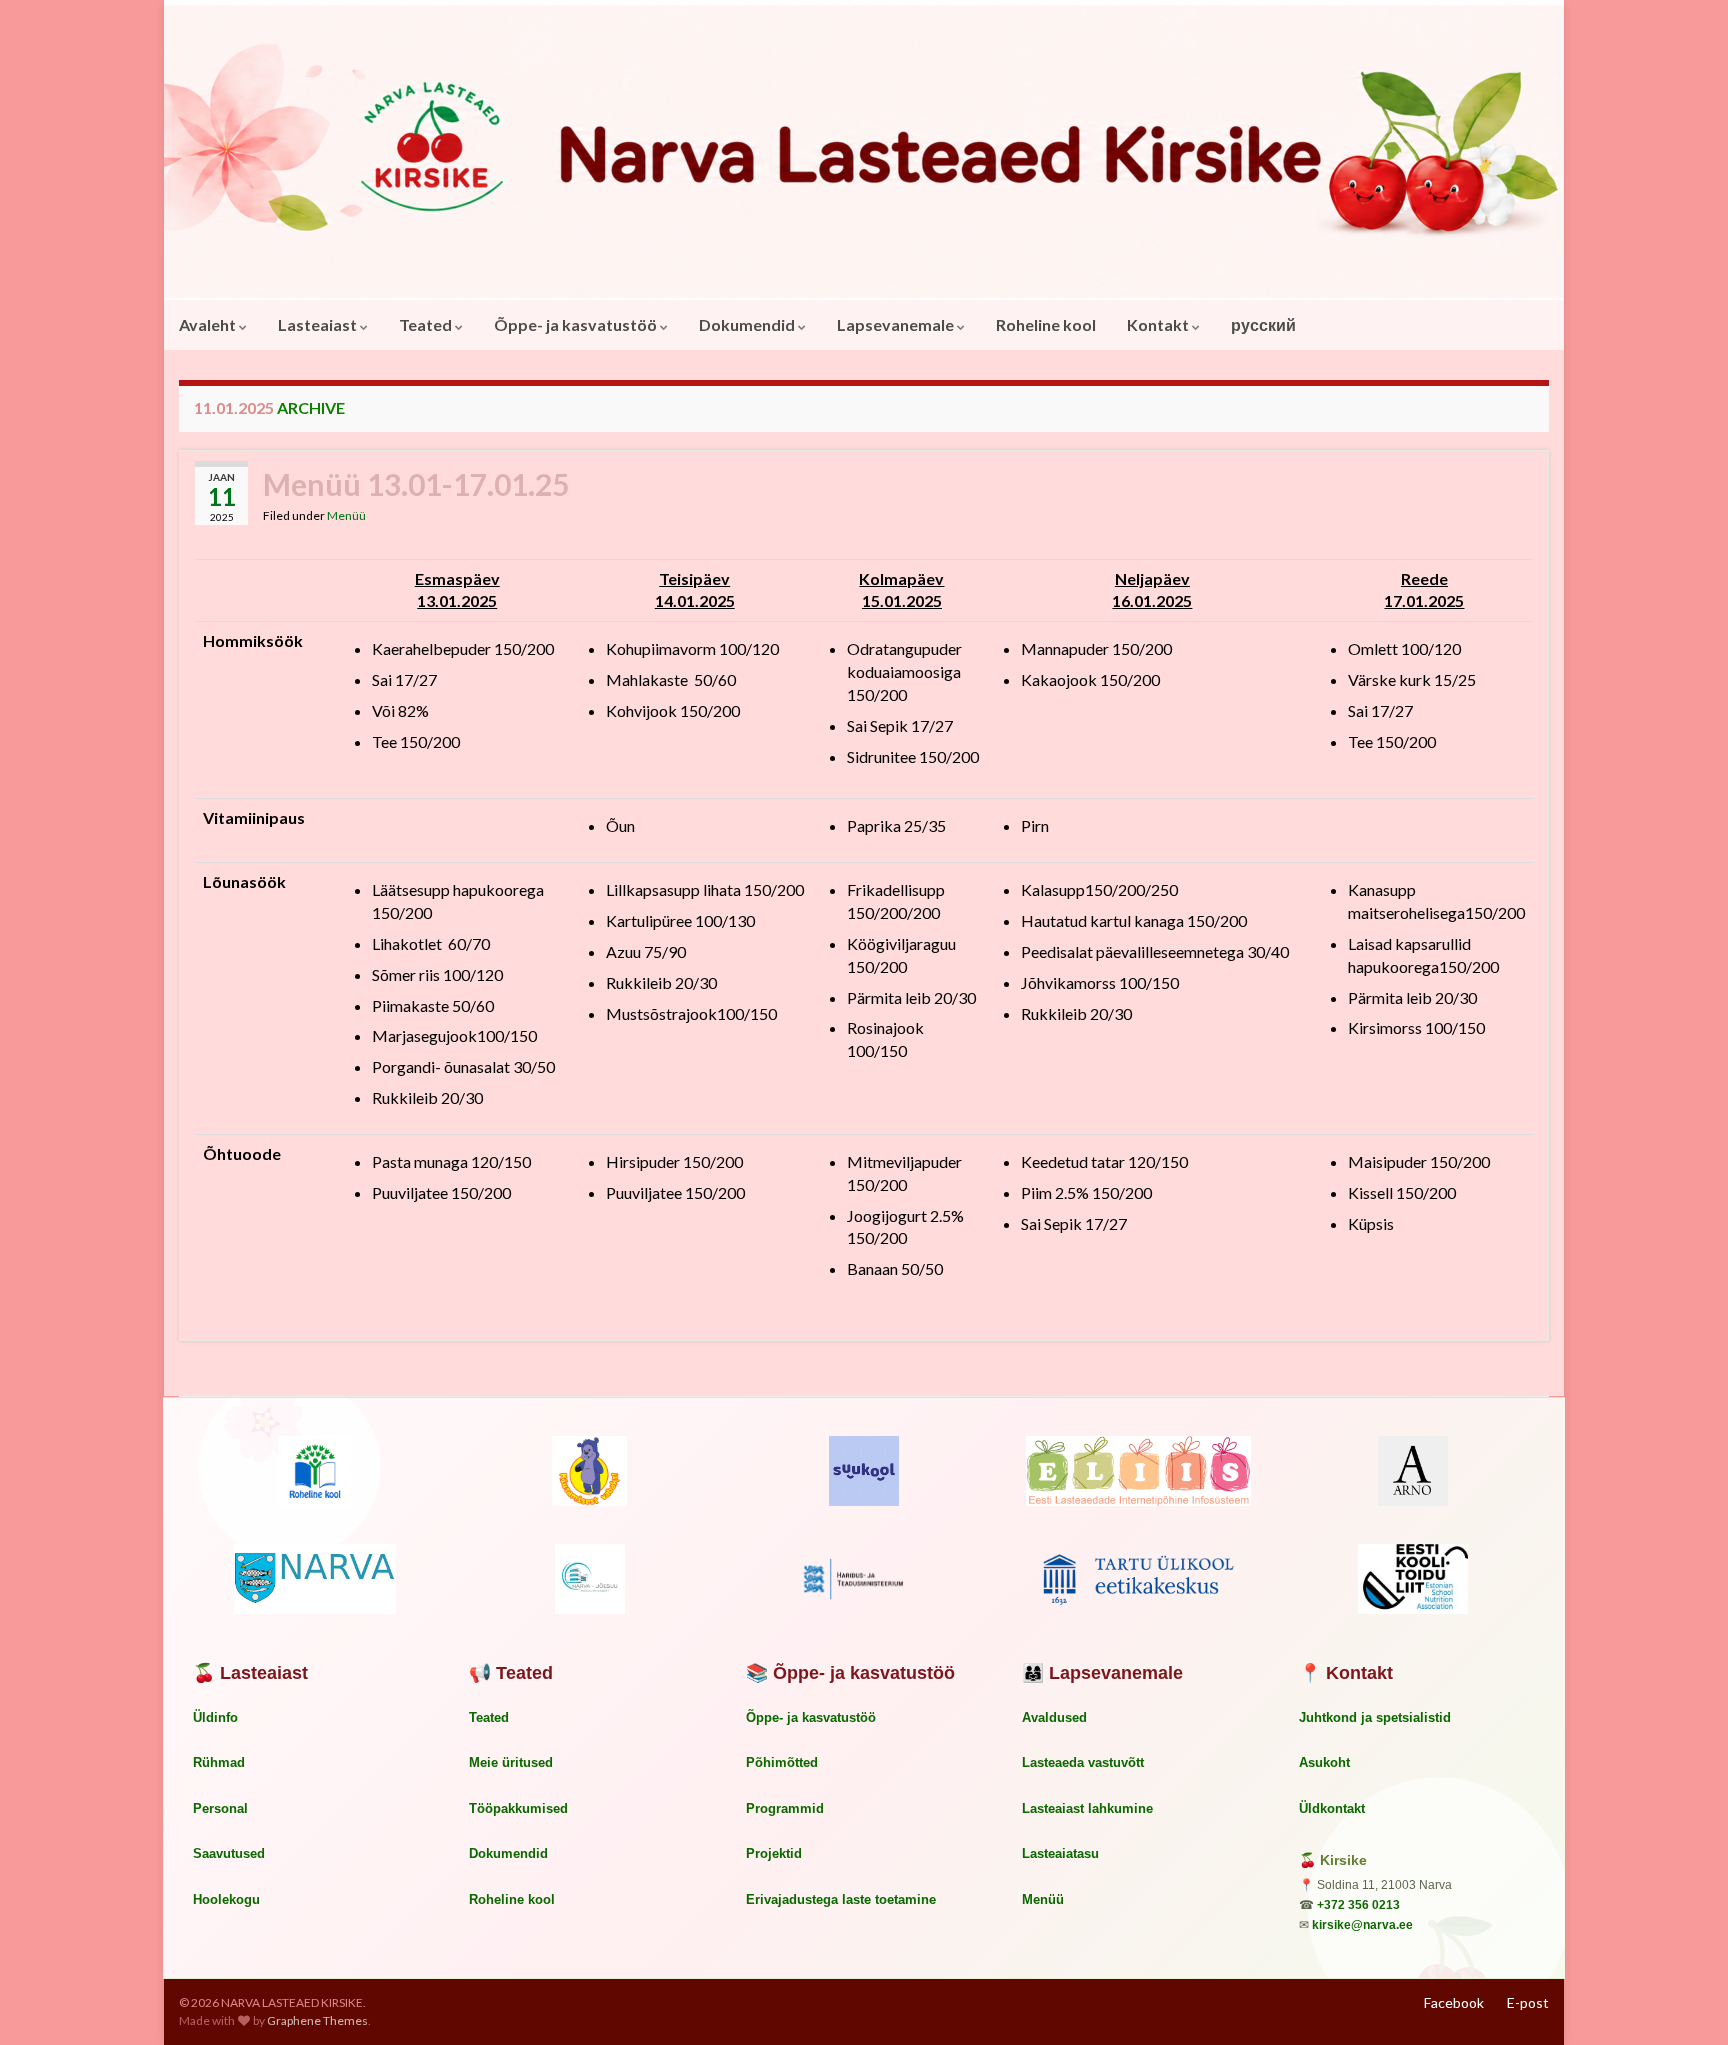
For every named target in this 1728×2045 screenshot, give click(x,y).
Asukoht (1324, 1762)
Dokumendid (748, 324)
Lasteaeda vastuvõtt (1083, 1762)
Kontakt (1159, 324)
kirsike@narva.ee (1362, 1925)
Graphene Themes (317, 2020)
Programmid (785, 1808)
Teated (427, 324)
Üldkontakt (1332, 1808)
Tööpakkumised (518, 1808)
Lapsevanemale (897, 324)
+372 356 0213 (1358, 1905)
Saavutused (229, 1853)
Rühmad (219, 1762)
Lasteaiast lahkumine (1087, 1808)
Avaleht (209, 324)
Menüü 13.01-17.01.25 (416, 484)
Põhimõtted (782, 1762)
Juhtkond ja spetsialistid (1375, 1717)
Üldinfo (215, 1717)
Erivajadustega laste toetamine (841, 1899)
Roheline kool (1046, 324)
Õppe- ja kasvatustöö (577, 324)
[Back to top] (1683, 2000)
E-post (1528, 2002)
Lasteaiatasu (1060, 1853)
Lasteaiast (319, 324)
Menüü (346, 515)
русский (1263, 324)
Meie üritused (511, 1762)
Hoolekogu (226, 1899)
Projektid (774, 1853)
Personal (220, 1808)
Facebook (1454, 2002)
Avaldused (1054, 1717)
